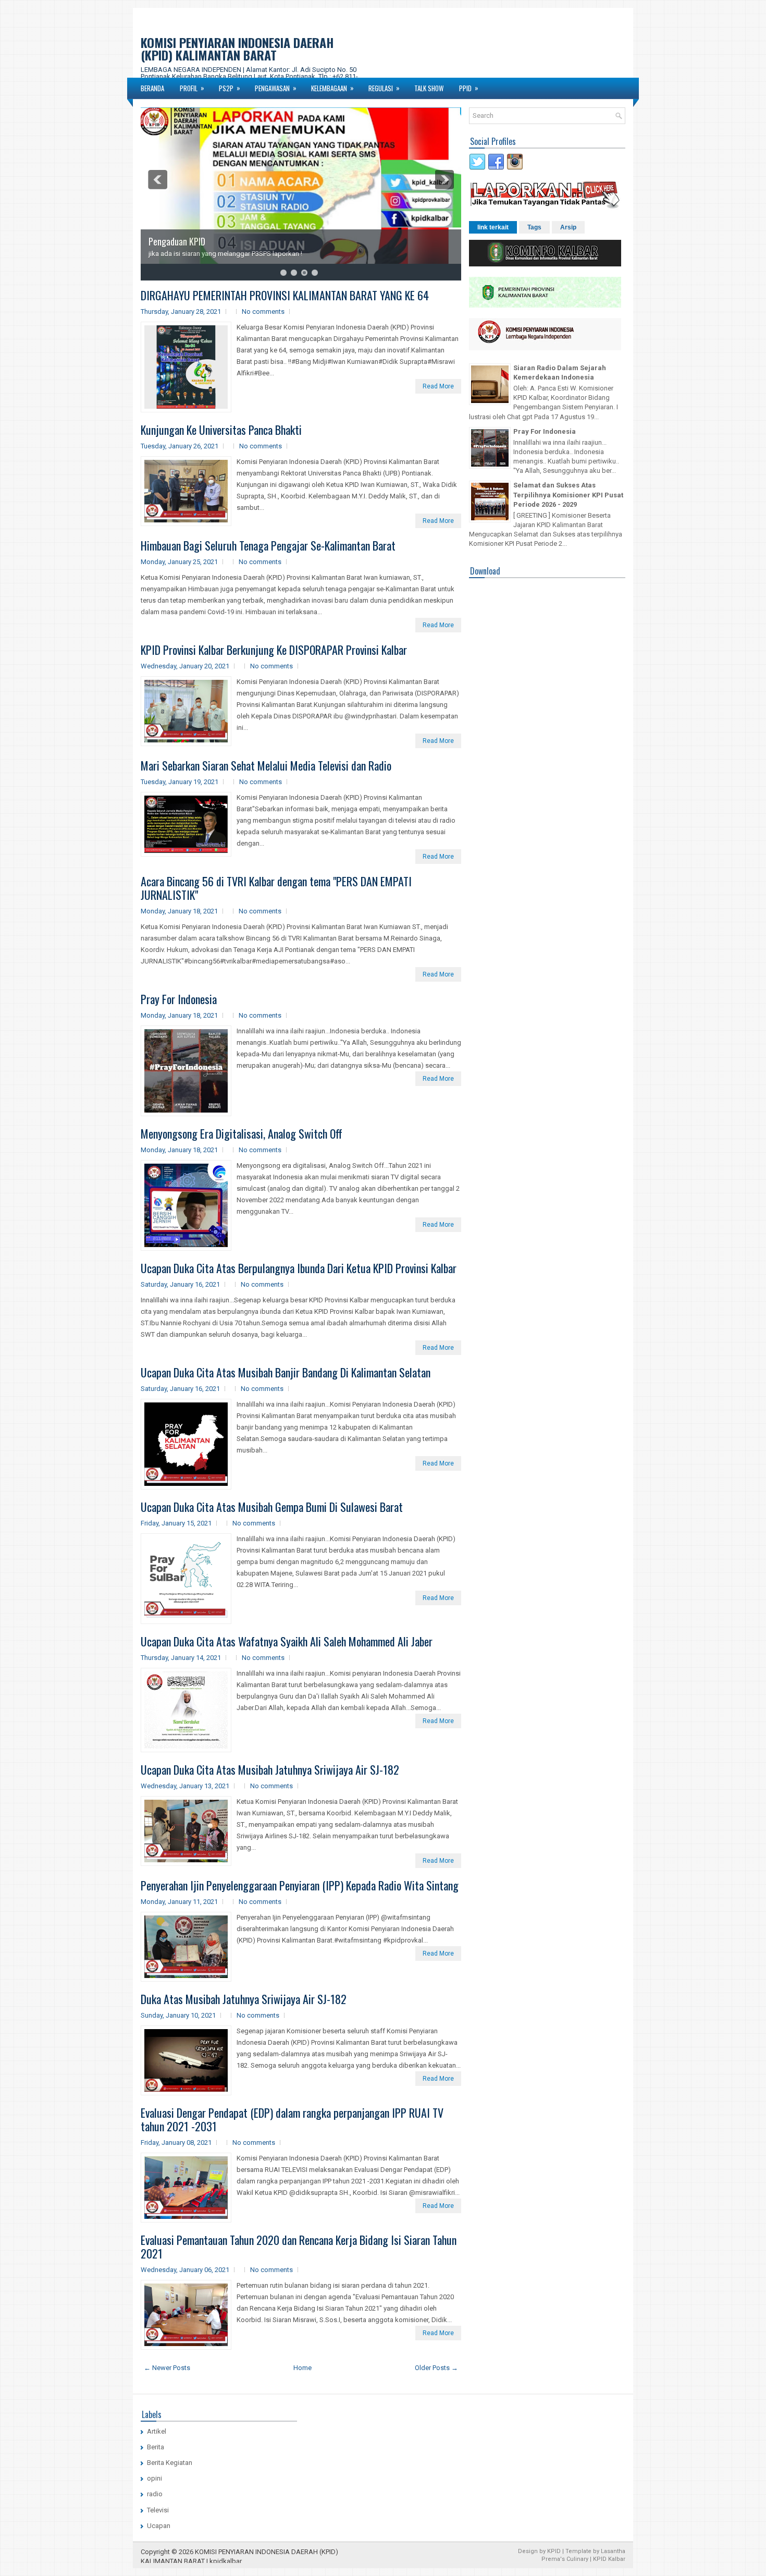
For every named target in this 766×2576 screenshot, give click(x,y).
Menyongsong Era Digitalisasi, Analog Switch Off (242, 1133)
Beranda (152, 88)
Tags (534, 227)
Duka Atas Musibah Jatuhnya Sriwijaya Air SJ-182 (244, 1999)
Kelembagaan (332, 88)
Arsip (568, 227)
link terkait (493, 227)
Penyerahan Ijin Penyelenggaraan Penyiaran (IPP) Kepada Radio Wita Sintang (300, 1885)
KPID (554, 2551)
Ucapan (159, 2526)
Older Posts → (436, 2368)
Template (578, 2551)
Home (302, 2368)
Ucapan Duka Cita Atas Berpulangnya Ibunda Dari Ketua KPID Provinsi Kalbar (299, 1268)
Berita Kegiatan (170, 2463)
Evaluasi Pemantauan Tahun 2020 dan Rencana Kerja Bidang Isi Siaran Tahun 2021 (299, 2247)
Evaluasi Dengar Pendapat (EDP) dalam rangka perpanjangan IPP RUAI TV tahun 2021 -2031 (292, 2119)
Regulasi (384, 88)
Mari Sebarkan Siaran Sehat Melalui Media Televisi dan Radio (266, 765)
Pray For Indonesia (179, 999)
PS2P (230, 88)
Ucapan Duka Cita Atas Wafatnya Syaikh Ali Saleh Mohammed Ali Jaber (287, 1641)
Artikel (157, 2431)
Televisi (158, 2510)
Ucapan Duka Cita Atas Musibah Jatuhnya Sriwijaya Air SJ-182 (270, 1769)
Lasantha (613, 2551)
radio (155, 2494)
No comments (263, 312)
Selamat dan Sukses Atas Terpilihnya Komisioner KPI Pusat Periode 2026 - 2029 (568, 495)
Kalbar (617, 2559)
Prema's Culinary (565, 2559)
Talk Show (429, 88)
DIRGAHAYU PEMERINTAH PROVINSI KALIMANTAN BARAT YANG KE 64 (285, 295)
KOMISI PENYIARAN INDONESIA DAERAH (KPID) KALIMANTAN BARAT (237, 48)
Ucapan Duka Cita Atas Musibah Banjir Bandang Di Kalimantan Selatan (286, 1372)
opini (155, 2478)
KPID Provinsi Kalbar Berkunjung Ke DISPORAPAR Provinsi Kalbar (274, 650)
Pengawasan (276, 88)
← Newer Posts (167, 2368)
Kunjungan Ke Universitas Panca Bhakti (221, 430)
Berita (156, 2447)
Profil (192, 88)
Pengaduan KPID (177, 241)
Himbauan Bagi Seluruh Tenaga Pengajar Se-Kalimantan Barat (268, 545)
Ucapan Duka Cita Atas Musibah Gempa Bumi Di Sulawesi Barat (272, 1507)
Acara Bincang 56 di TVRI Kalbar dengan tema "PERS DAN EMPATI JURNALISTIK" (276, 888)
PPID (469, 88)
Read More (438, 386)
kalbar (232, 2561)
